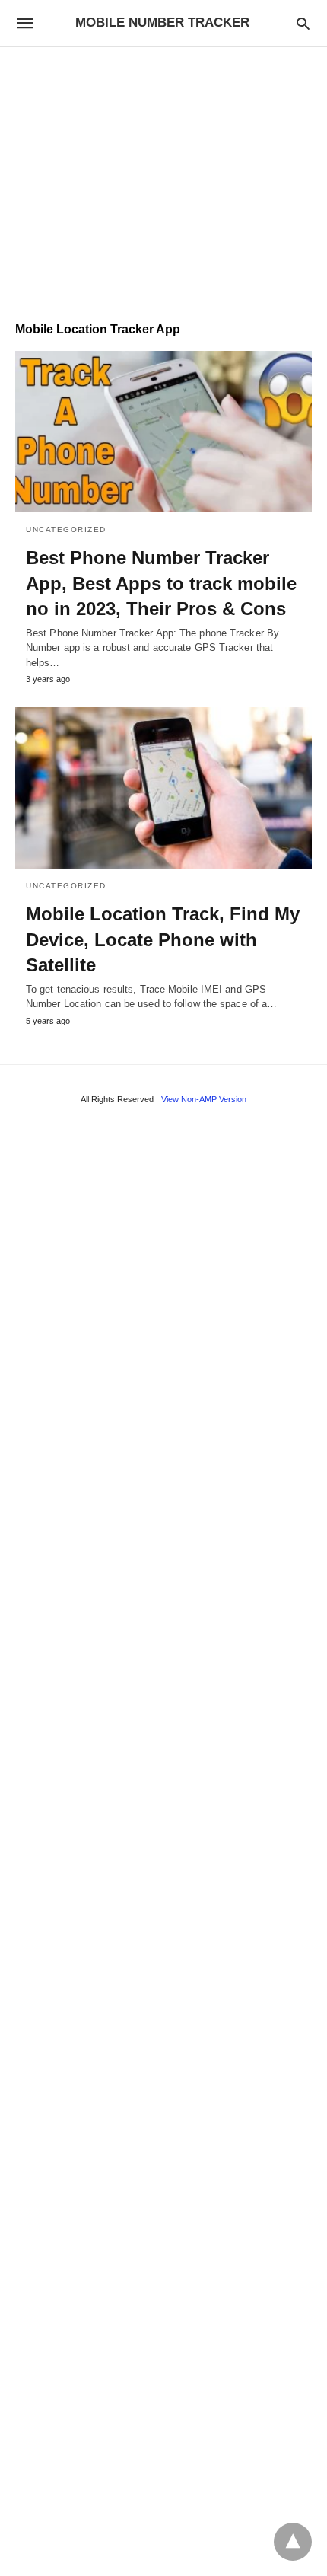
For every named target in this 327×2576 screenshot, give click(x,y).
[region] (163, 177)
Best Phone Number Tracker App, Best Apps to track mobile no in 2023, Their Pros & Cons (161, 583)
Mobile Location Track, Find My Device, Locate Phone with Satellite (163, 939)
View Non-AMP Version (204, 1099)
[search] (303, 23)
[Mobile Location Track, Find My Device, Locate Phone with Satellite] (163, 788)
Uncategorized (66, 529)
